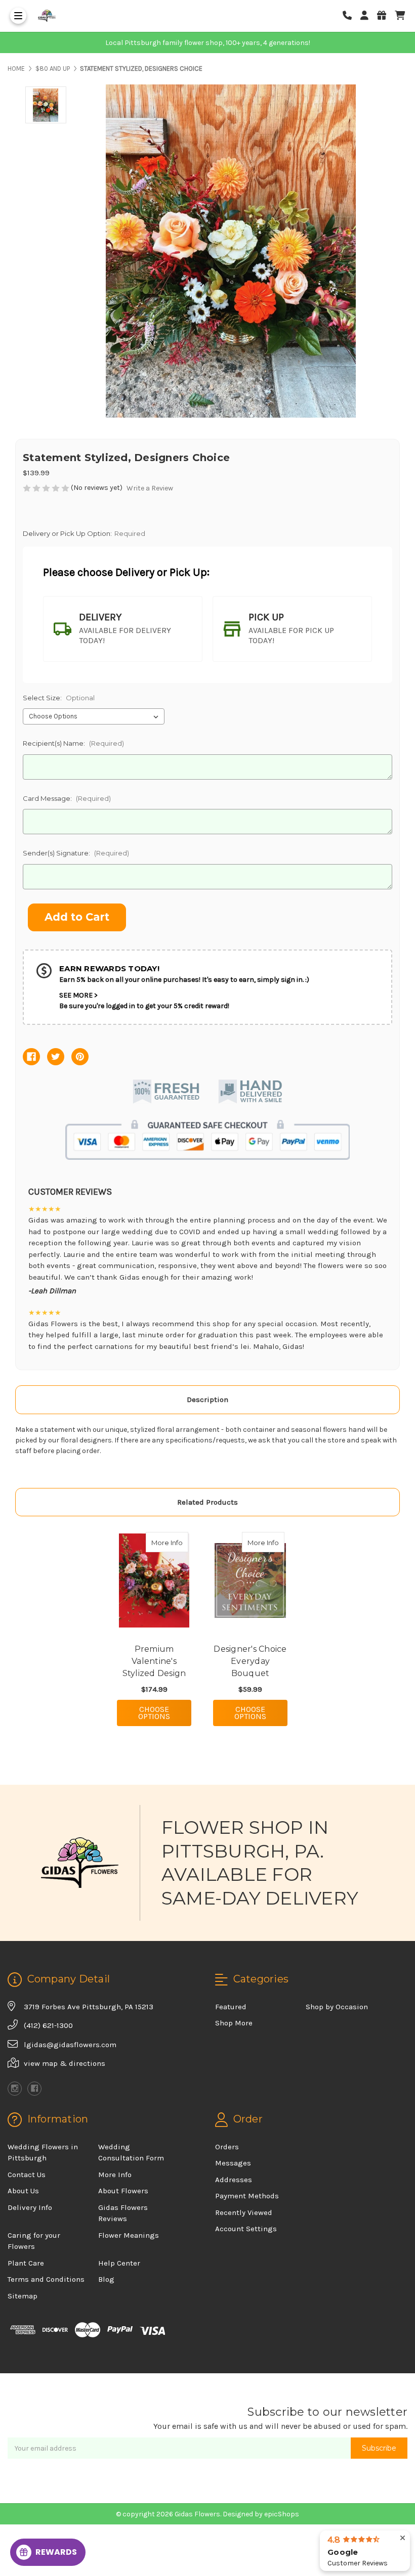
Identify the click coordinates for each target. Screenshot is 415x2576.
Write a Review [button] (150, 488)
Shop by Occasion (337, 2007)
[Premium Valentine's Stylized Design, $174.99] (154, 1580)
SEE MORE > (78, 995)
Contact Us (27, 2175)
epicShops (282, 2514)
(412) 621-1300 (48, 2025)
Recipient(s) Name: (73, 743)
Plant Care (26, 2263)
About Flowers (123, 2191)
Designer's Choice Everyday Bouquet (250, 1661)
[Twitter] (56, 1057)
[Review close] (403, 2538)
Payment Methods (247, 2196)
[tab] (123, 629)
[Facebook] (31, 1057)
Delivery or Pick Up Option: (84, 533)
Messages (233, 2163)
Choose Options (165, 1713)
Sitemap (23, 2296)
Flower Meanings (129, 2235)
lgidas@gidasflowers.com (70, 2045)
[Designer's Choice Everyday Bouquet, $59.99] (250, 1580)
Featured (231, 2007)
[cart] (400, 16)
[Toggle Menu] (18, 16)
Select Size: (59, 698)
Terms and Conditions (46, 2279)
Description (207, 1399)
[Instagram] (15, 2089)
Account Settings (246, 2229)
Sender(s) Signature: (76, 853)
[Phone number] (351, 16)
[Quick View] (178, 1542)
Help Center (119, 2263)
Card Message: (67, 798)
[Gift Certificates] (385, 16)
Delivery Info (30, 2207)
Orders (227, 2147)
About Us (23, 2191)
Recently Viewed (244, 2212)
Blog (106, 2279)
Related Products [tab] (207, 1502)
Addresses (234, 2180)
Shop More (234, 2023)
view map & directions (65, 2063)
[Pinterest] (80, 1057)
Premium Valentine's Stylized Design (154, 1661)
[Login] (368, 16)
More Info (170, 1542)
